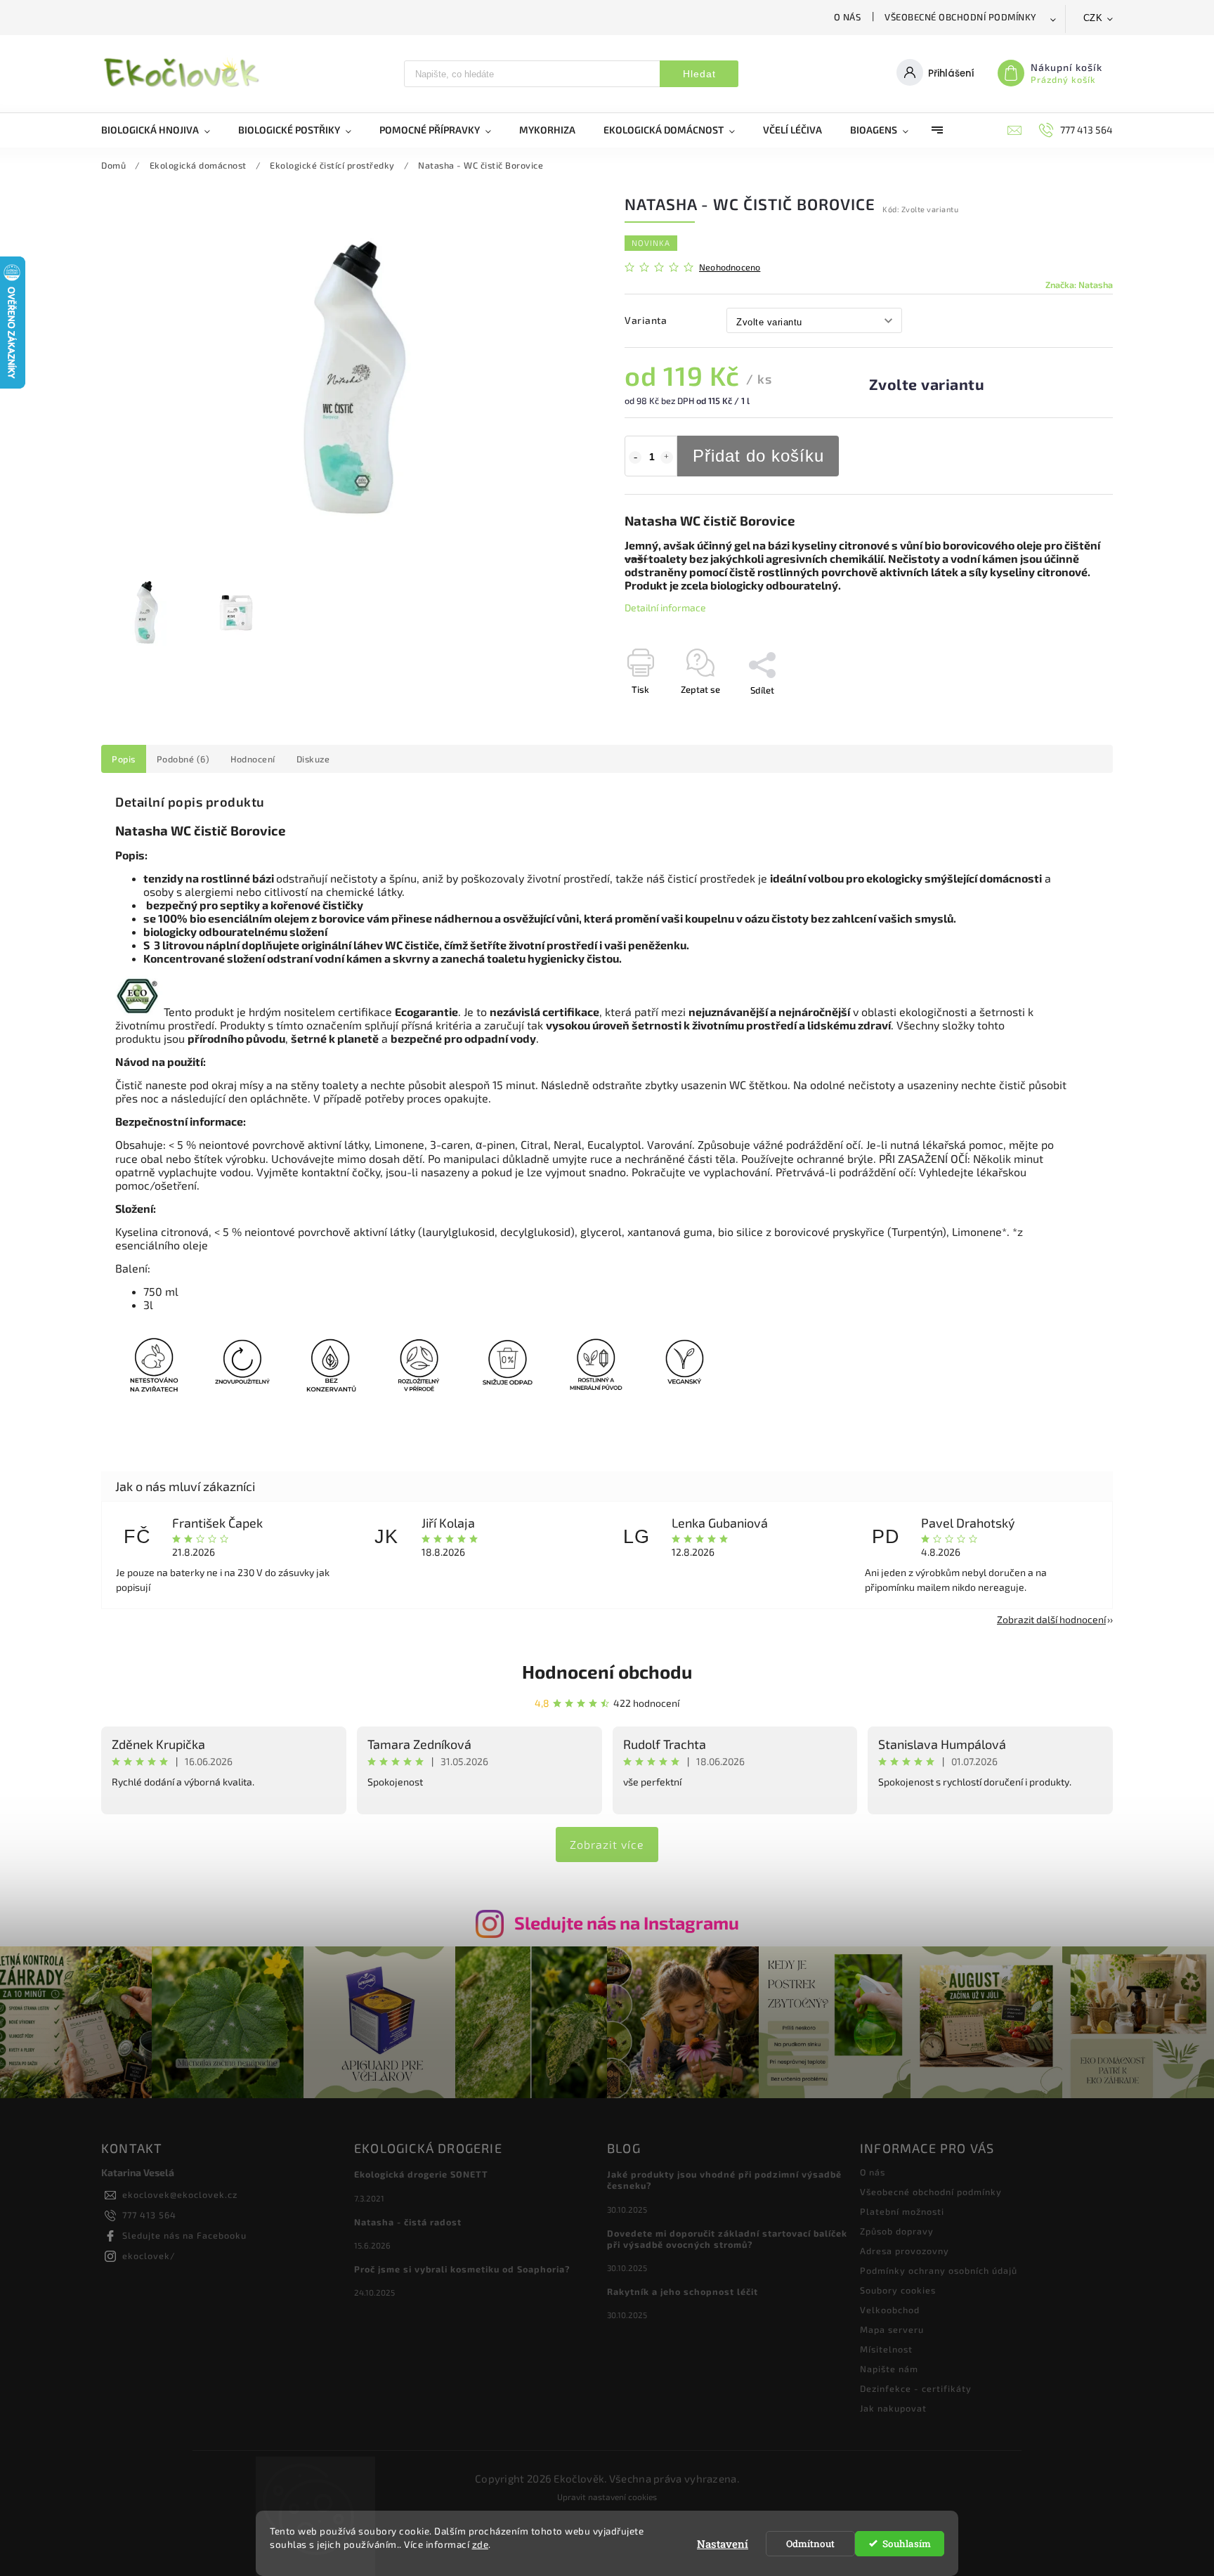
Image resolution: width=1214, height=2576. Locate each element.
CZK (1093, 18)
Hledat (699, 74)
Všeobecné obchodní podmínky (961, 17)
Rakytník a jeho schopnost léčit (683, 2291)
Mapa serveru (892, 2329)
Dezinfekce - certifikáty (916, 2388)
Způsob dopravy (897, 2231)
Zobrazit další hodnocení (1051, 1619)
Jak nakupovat (893, 2408)
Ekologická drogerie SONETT (421, 2174)
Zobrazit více (607, 1844)
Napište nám (889, 2369)
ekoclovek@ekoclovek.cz (180, 2194)
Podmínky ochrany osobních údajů (939, 2270)
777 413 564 (149, 2215)
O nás (848, 17)
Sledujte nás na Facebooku (184, 2235)
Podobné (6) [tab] (183, 759)
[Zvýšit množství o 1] (667, 457)
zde (481, 2544)
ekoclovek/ (149, 2256)
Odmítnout (810, 2544)
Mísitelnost (886, 2349)
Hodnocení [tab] (253, 759)
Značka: (1079, 285)
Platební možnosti (902, 2211)
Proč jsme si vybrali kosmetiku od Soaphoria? (462, 2269)
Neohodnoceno (730, 267)
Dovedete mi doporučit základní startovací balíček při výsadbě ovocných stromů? (727, 2239)
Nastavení (723, 2544)
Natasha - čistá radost (408, 2222)
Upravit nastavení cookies (607, 2497)
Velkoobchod (890, 2310)
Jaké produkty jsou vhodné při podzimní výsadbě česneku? (724, 2180)
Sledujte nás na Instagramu (627, 1923)
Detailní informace (665, 607)
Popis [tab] (124, 759)
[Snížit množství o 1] (635, 457)
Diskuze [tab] (313, 759)
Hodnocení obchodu (607, 1671)
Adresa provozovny (905, 2251)
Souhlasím (907, 2544)
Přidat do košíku (758, 456)
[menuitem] (163, 130)
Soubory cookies (898, 2290)
